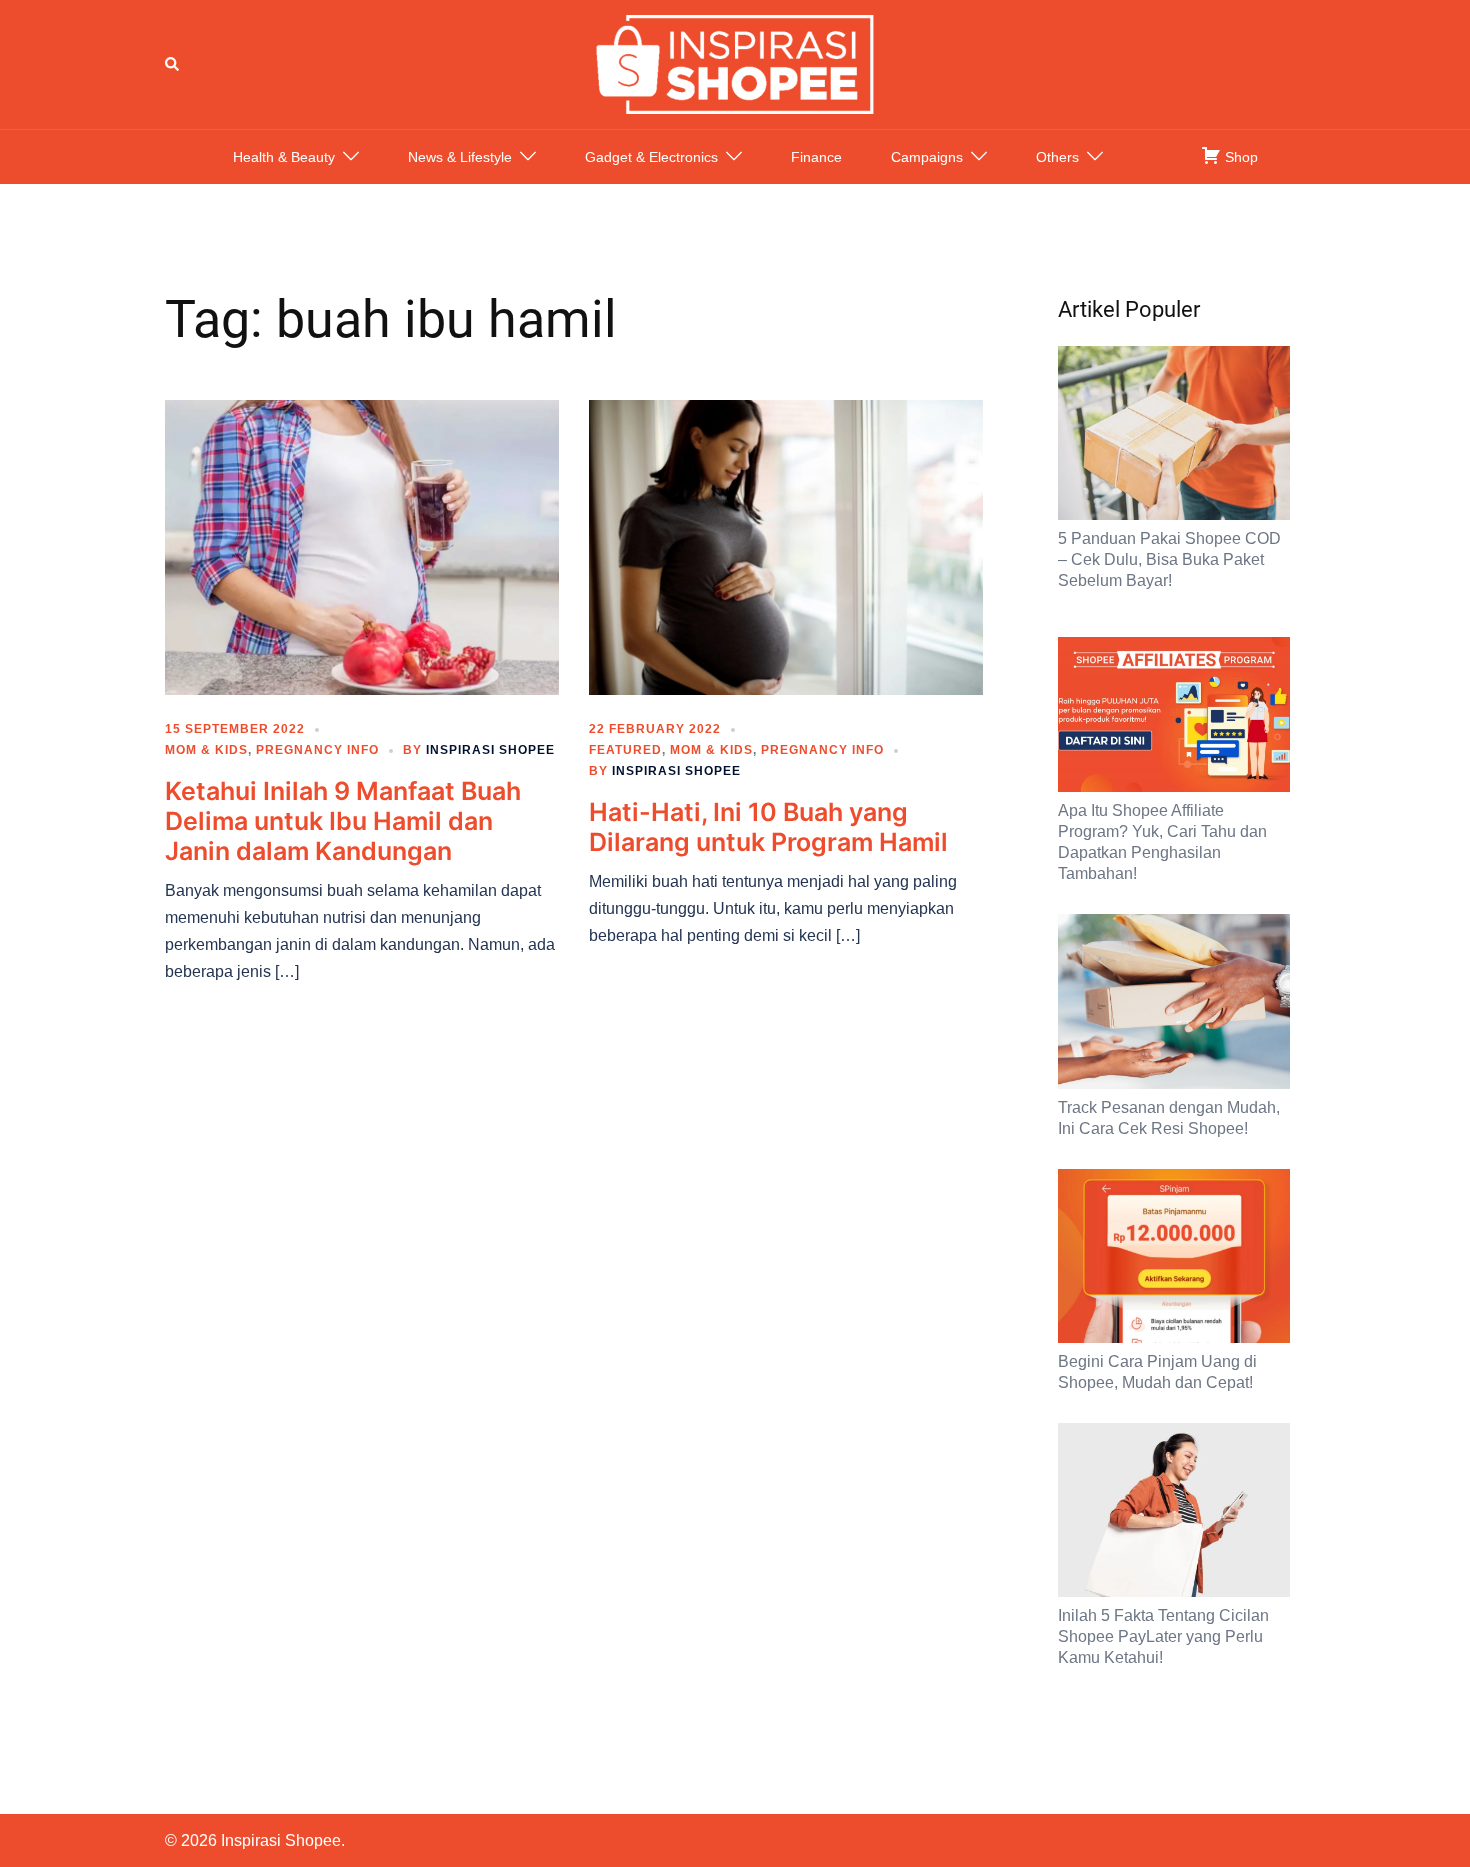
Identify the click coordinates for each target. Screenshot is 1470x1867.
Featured (625, 750)
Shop (1239, 157)
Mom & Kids (206, 750)
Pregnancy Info (317, 750)
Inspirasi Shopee (490, 750)
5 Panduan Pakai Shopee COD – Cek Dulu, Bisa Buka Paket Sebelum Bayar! (1169, 559)
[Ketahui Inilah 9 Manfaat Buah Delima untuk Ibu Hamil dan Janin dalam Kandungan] (362, 546)
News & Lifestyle (460, 157)
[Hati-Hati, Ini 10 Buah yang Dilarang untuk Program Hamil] (786, 546)
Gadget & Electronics (651, 157)
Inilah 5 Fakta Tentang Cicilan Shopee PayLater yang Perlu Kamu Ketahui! (1163, 1636)
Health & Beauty (284, 157)
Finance (816, 157)
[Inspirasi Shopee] (735, 63)
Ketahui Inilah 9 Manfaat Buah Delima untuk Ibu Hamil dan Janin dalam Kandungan (343, 821)
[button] (173, 64)
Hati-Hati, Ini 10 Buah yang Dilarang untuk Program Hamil (768, 827)
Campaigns (927, 157)
